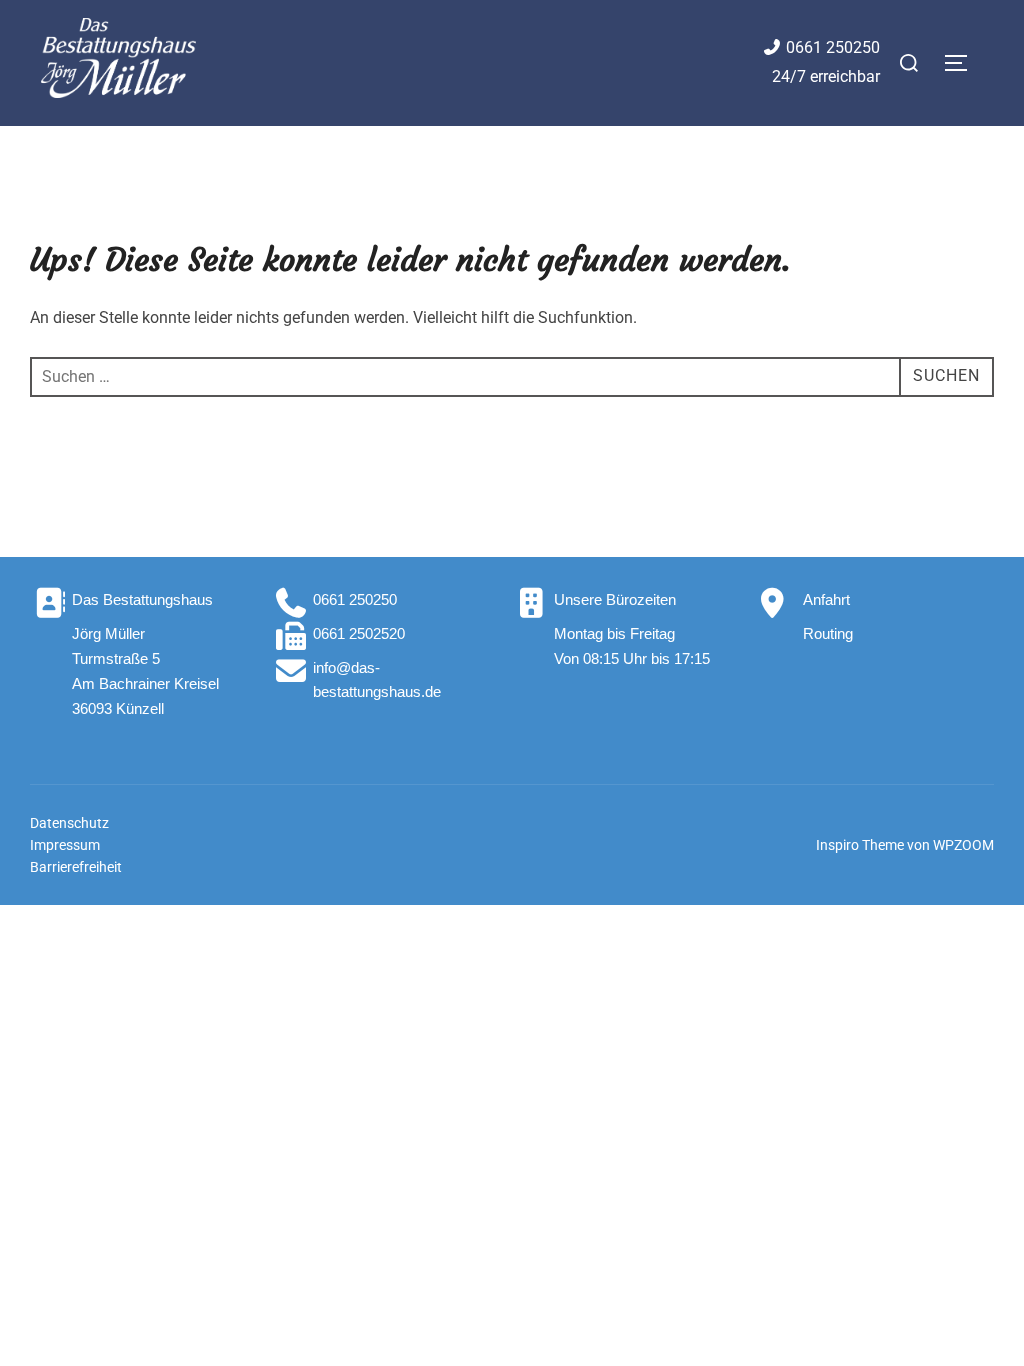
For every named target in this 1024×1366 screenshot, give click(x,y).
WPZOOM (963, 845)
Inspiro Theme (860, 845)
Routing (828, 633)
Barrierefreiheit (76, 867)
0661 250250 (833, 47)
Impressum (65, 845)
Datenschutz (69, 823)
